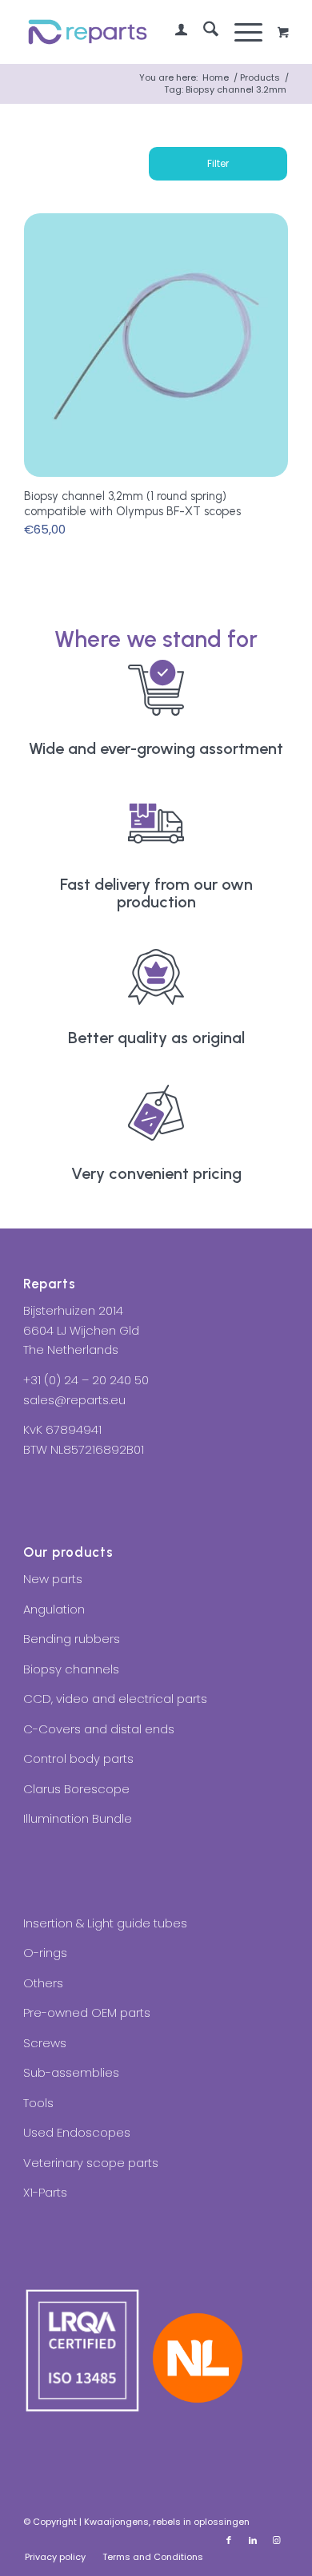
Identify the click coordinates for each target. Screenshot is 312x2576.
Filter (218, 163)
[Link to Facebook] (229, 2540)
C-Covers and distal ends (99, 1729)
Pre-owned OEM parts (87, 2012)
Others (43, 1983)
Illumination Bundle (78, 1818)
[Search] (203, 32)
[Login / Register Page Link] (173, 32)
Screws (45, 2043)
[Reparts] (129, 32)
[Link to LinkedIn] (253, 2540)
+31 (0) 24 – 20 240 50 (86, 1380)
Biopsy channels (71, 1669)
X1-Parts (45, 2192)
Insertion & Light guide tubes (105, 1923)
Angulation (54, 1609)
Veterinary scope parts (91, 2163)
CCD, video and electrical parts (115, 1699)
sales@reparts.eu (74, 1400)
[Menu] (240, 32)
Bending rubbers (72, 1639)
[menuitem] (173, 32)
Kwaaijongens (116, 2522)
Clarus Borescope (76, 1789)
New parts (53, 1579)
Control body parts (78, 1758)
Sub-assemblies (71, 2072)
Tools (38, 2103)
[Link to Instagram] (277, 2540)
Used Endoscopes (77, 2132)
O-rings (45, 1953)
